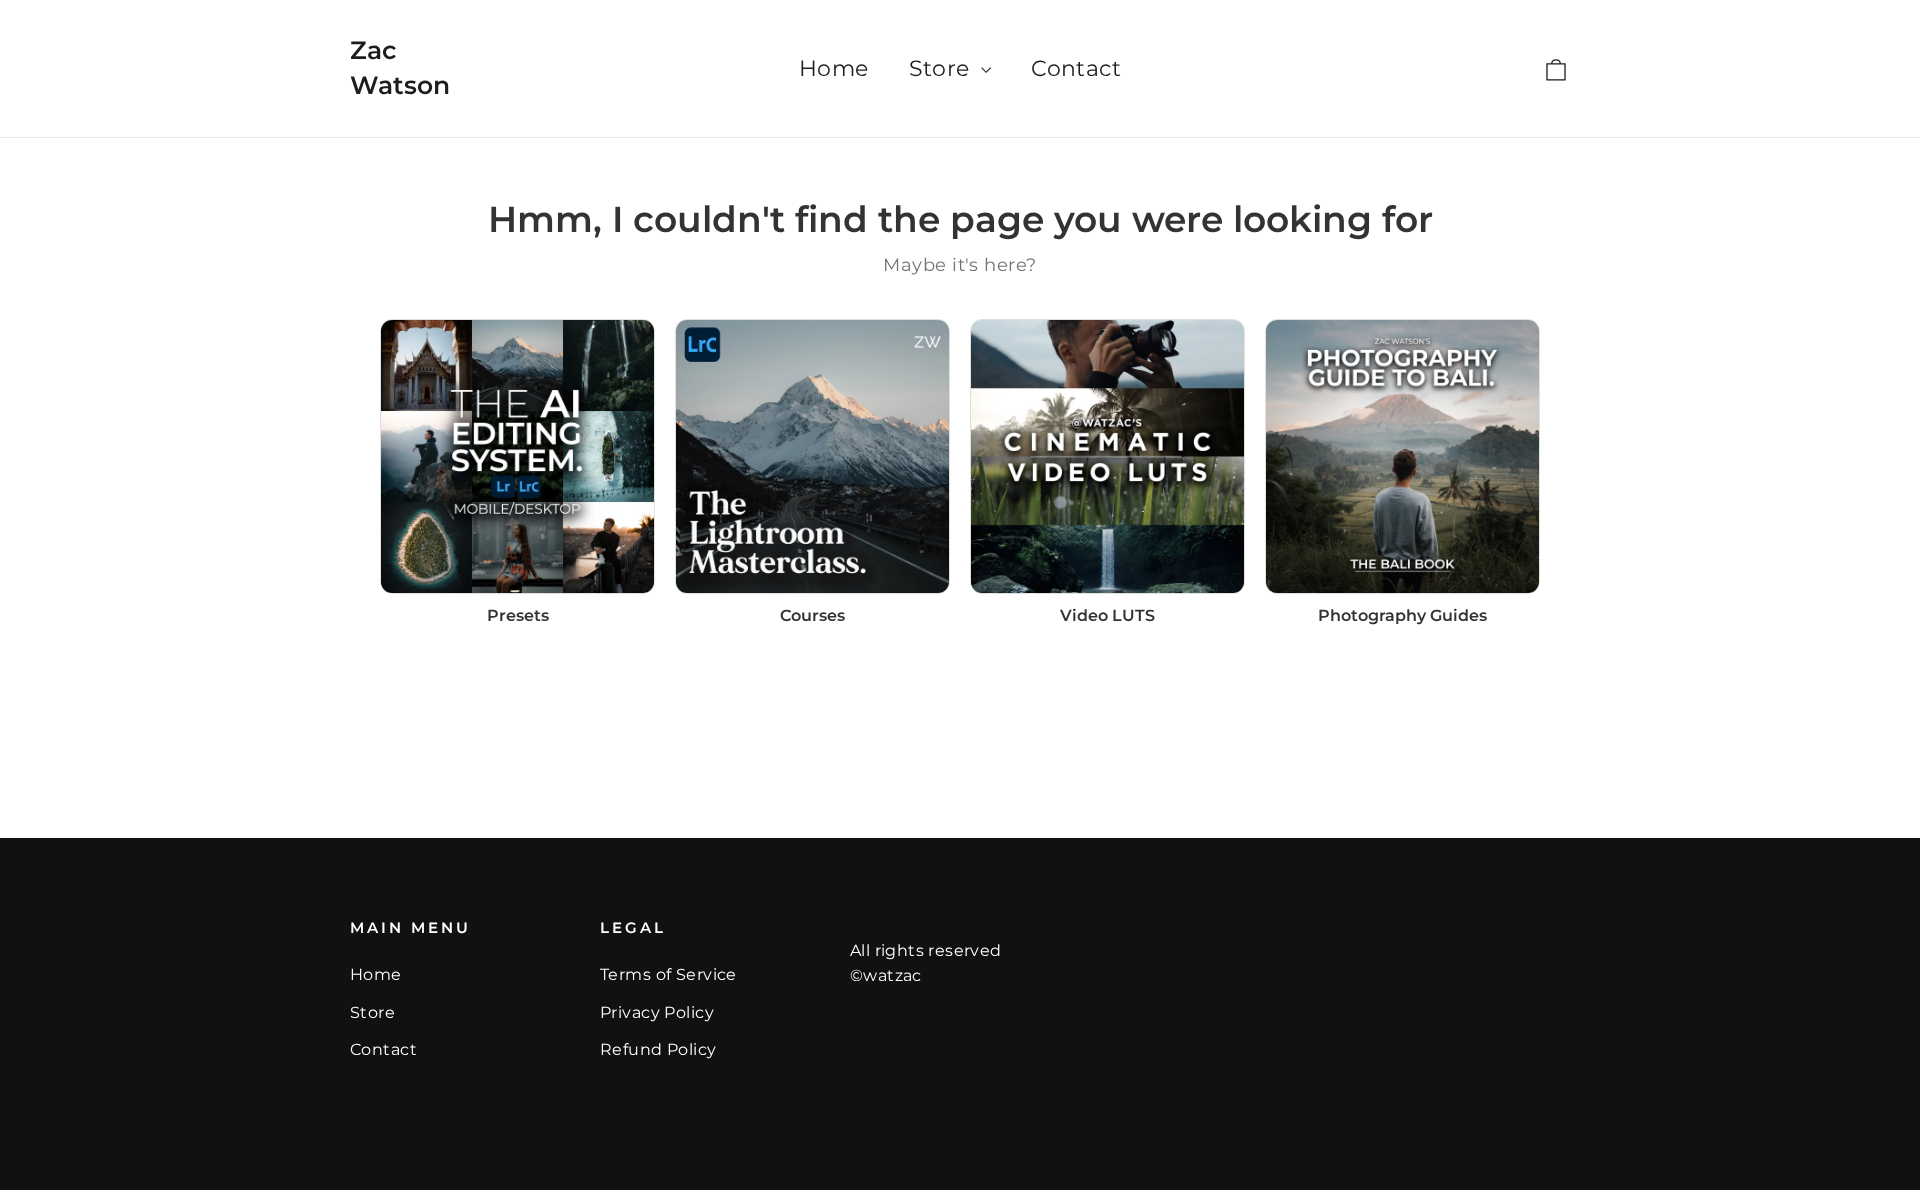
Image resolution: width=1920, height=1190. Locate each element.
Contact (1076, 68)
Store (943, 68)
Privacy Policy (657, 1012)
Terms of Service (668, 974)
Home (834, 68)
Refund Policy (658, 1049)
